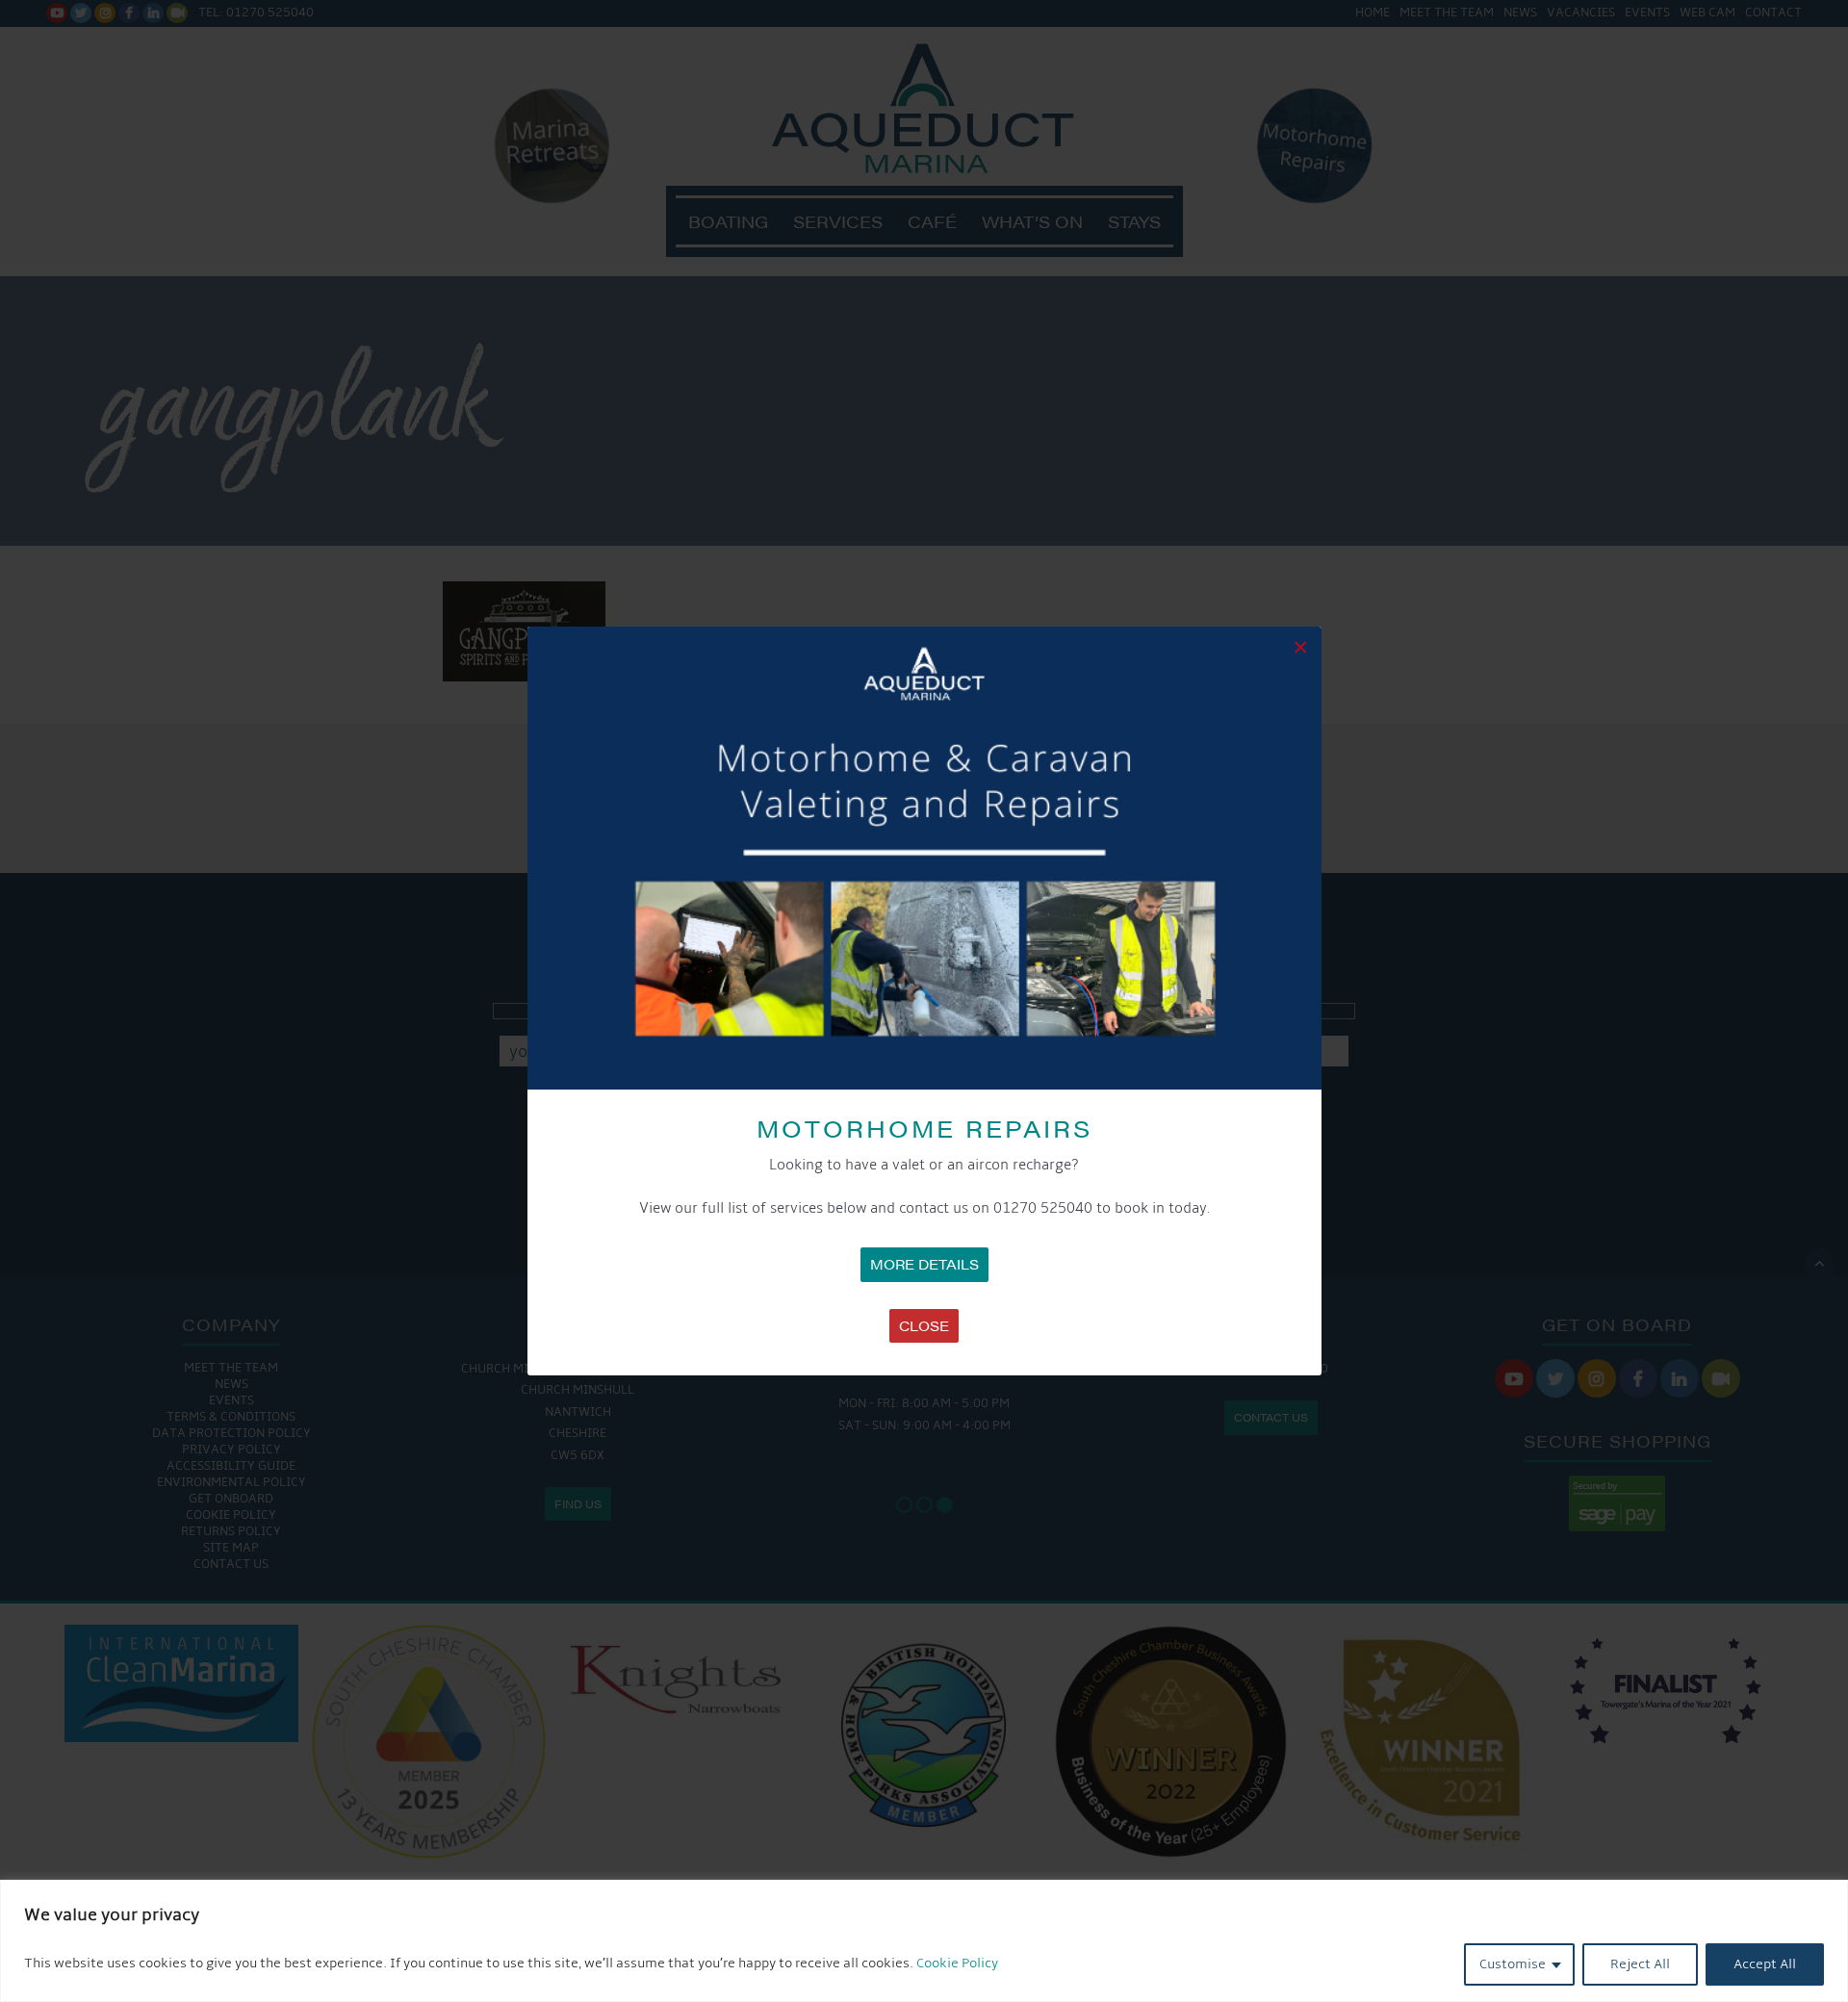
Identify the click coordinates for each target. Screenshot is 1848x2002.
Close (924, 1325)
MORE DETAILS (924, 1264)
